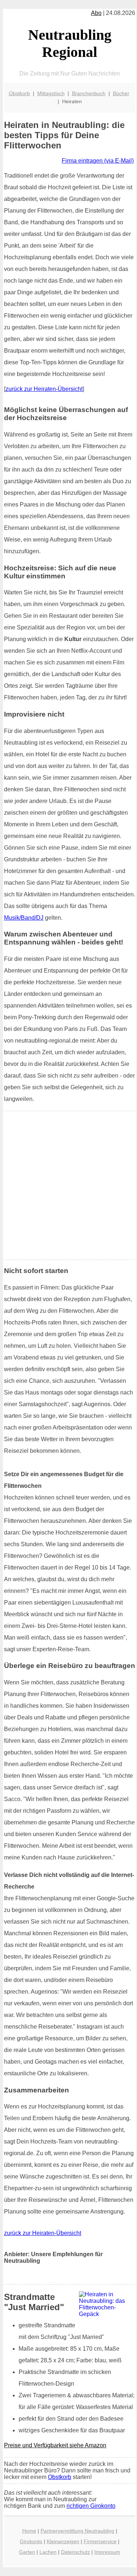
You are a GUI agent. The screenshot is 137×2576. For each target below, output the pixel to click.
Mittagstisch (51, 93)
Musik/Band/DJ (24, 918)
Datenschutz (75, 2552)
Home (29, 2531)
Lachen (48, 2552)
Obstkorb (19, 93)
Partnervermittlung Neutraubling (77, 2531)
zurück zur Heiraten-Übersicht (44, 389)
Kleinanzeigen (63, 2541)
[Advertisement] (68, 1185)
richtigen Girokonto (91, 2506)
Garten (27, 2552)
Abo (96, 13)
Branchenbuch (89, 93)
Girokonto (31, 2541)
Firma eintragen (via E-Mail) (98, 161)
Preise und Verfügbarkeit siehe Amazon (55, 2445)
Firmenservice (100, 2541)
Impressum (107, 2552)
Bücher (121, 93)
